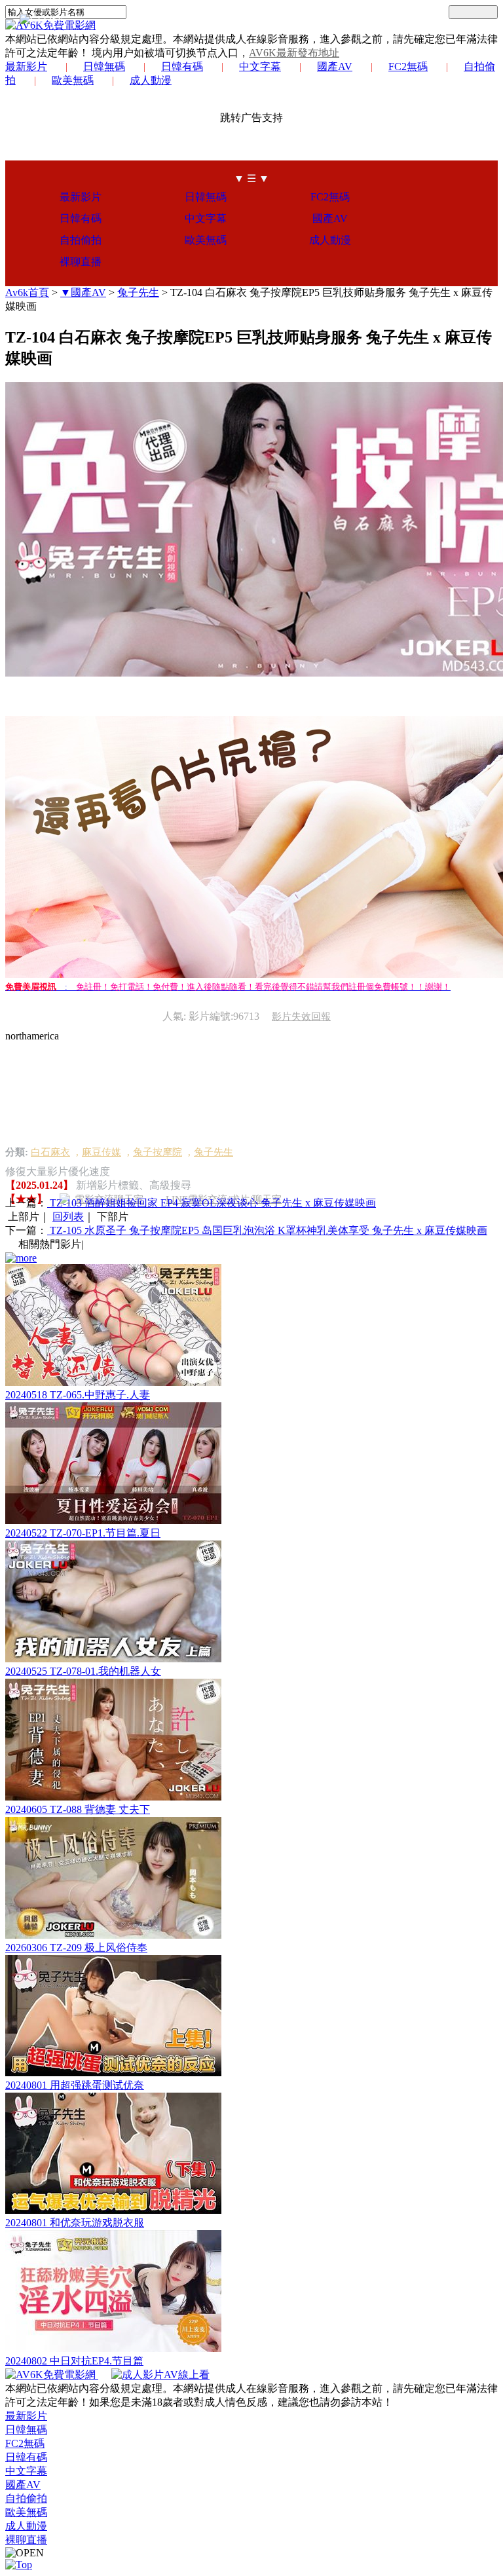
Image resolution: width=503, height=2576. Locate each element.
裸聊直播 (81, 262)
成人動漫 (151, 80)
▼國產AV (83, 292)
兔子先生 (138, 292)
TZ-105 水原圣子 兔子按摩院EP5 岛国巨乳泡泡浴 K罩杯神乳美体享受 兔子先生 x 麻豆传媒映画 (267, 1230)
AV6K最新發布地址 (294, 53)
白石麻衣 (50, 1152)
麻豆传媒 (102, 1152)
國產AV (335, 66)
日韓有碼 (182, 66)
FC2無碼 (408, 66)
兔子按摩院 (158, 1152)
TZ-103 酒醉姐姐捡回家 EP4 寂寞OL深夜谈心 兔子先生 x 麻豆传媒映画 (212, 1203)
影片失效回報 (301, 1017)
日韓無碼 (104, 66)
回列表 (68, 1217)
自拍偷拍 (81, 240)
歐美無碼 (73, 80)
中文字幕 (260, 66)
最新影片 (26, 66)
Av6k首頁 (27, 292)
